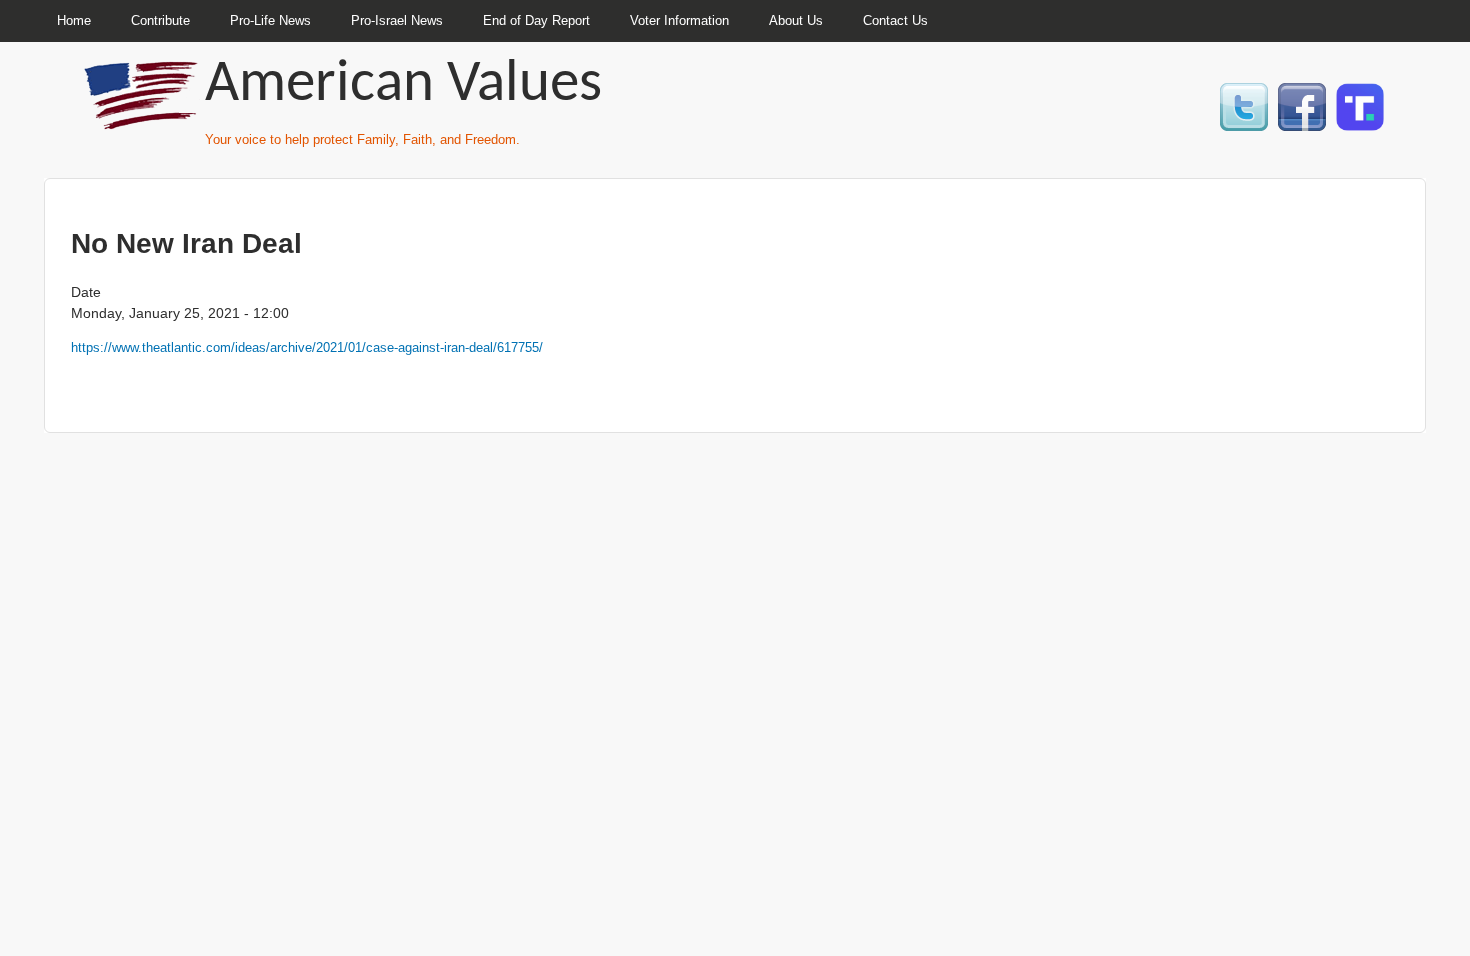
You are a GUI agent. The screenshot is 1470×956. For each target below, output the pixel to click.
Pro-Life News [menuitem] (270, 20)
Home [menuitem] (74, 20)
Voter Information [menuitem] (679, 20)
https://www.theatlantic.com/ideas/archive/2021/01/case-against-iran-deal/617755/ (307, 347)
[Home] (143, 120)
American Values (403, 85)
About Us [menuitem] (796, 20)
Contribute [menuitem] (160, 20)
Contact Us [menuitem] (895, 20)
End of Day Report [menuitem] (536, 20)
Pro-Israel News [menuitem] (397, 20)
